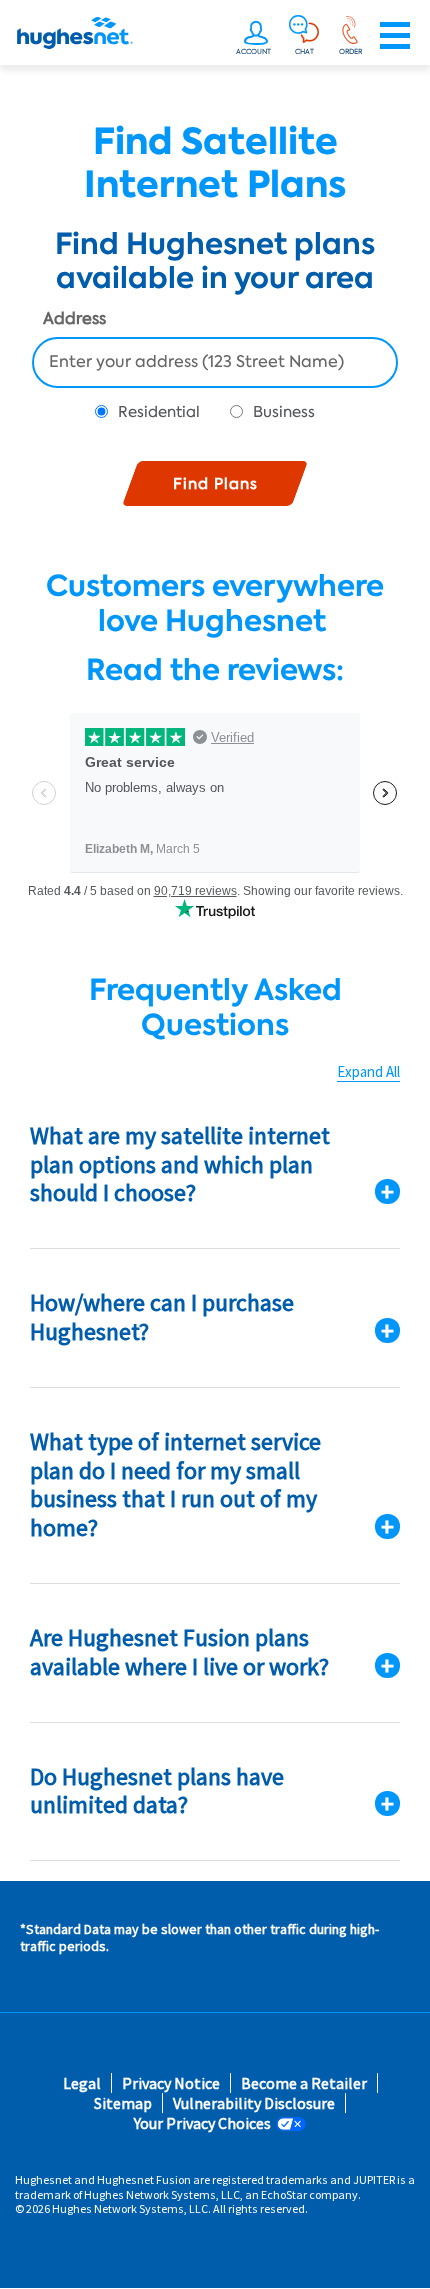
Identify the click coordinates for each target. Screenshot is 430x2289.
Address (74, 320)
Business (284, 412)
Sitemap (123, 2103)
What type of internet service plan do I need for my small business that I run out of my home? (175, 1484)
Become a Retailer (304, 2083)
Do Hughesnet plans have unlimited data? (157, 1791)
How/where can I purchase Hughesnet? (162, 1317)
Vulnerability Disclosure (254, 2103)
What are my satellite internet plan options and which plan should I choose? (180, 1164)
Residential (159, 412)
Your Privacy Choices (202, 2123)
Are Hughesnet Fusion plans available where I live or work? (179, 1652)
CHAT (304, 51)
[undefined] (256, 36)
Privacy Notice (171, 2083)
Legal (82, 2083)
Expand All (368, 1072)
